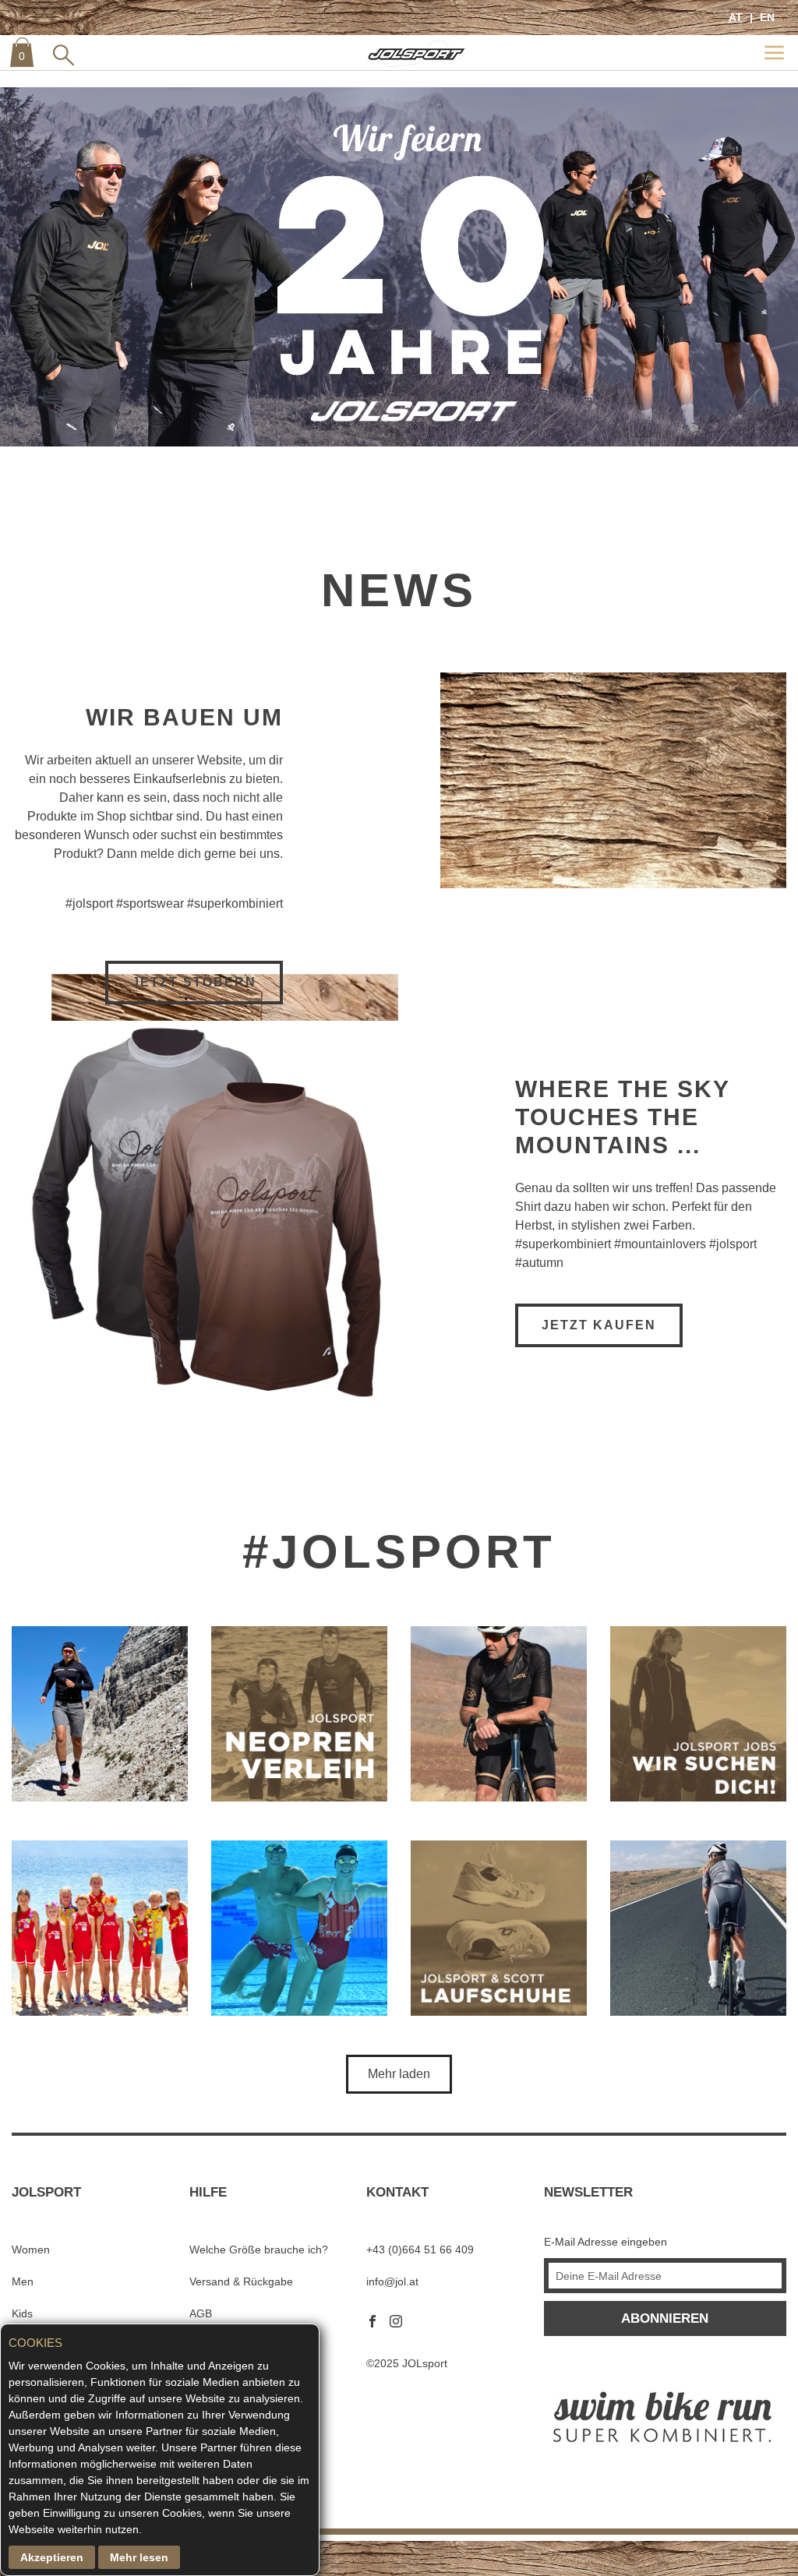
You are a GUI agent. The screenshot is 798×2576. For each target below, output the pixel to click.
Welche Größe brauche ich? (259, 2250)
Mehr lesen (139, 2557)
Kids (22, 2313)
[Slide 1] (399, 267)
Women (31, 2250)
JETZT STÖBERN (194, 982)
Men (23, 2281)
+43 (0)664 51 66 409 (420, 2250)
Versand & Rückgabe (241, 2281)
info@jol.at (392, 2281)
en (766, 17)
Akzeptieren (52, 2557)
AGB (201, 2313)
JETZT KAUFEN (599, 1325)
